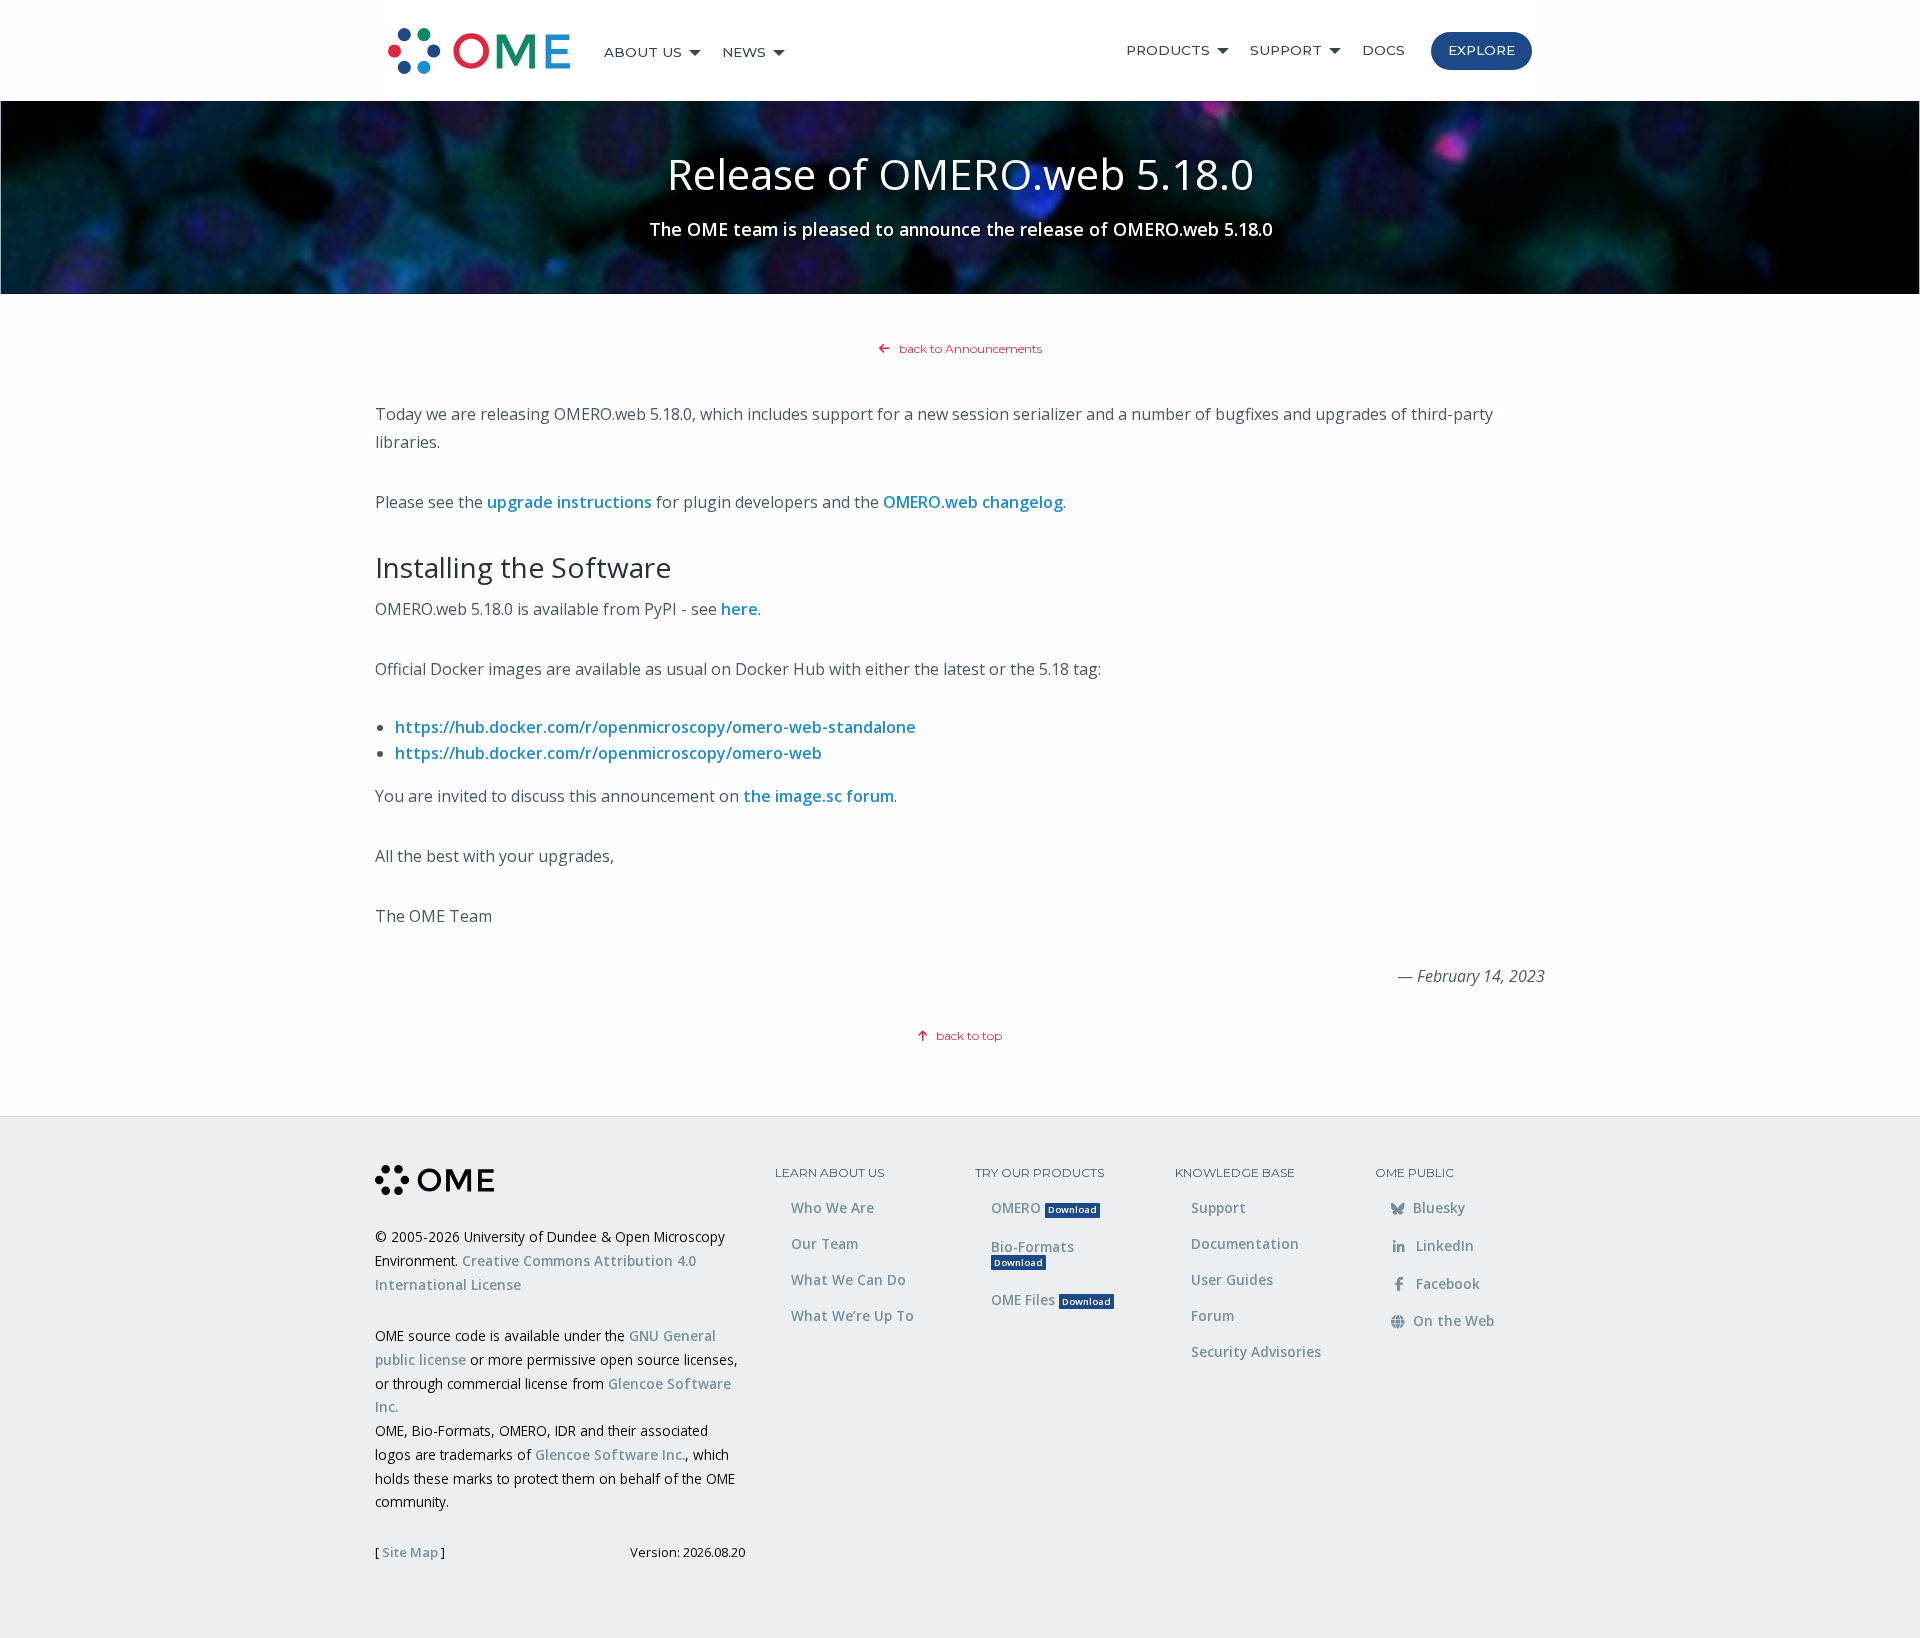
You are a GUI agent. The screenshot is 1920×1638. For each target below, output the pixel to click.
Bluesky (1437, 1207)
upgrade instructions (569, 502)
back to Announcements (969, 348)
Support (1286, 50)
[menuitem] (488, 53)
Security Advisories (1256, 1351)
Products (1168, 50)
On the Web (1451, 1320)
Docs (1383, 50)
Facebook (1446, 1283)
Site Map (410, 1552)
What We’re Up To (852, 1315)
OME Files (1051, 1299)
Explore (1481, 50)
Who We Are (832, 1207)
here (739, 609)
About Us (643, 52)
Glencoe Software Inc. (610, 1454)
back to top (967, 1035)
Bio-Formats (1032, 1253)
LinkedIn (1443, 1245)
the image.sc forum (818, 796)
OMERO (1044, 1207)
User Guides (1232, 1279)
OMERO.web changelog (973, 502)
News (744, 52)
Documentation (1245, 1243)
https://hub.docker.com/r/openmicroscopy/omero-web (608, 753)
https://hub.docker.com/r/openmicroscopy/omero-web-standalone (655, 727)
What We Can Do (848, 1279)
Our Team (824, 1243)
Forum (1212, 1315)
